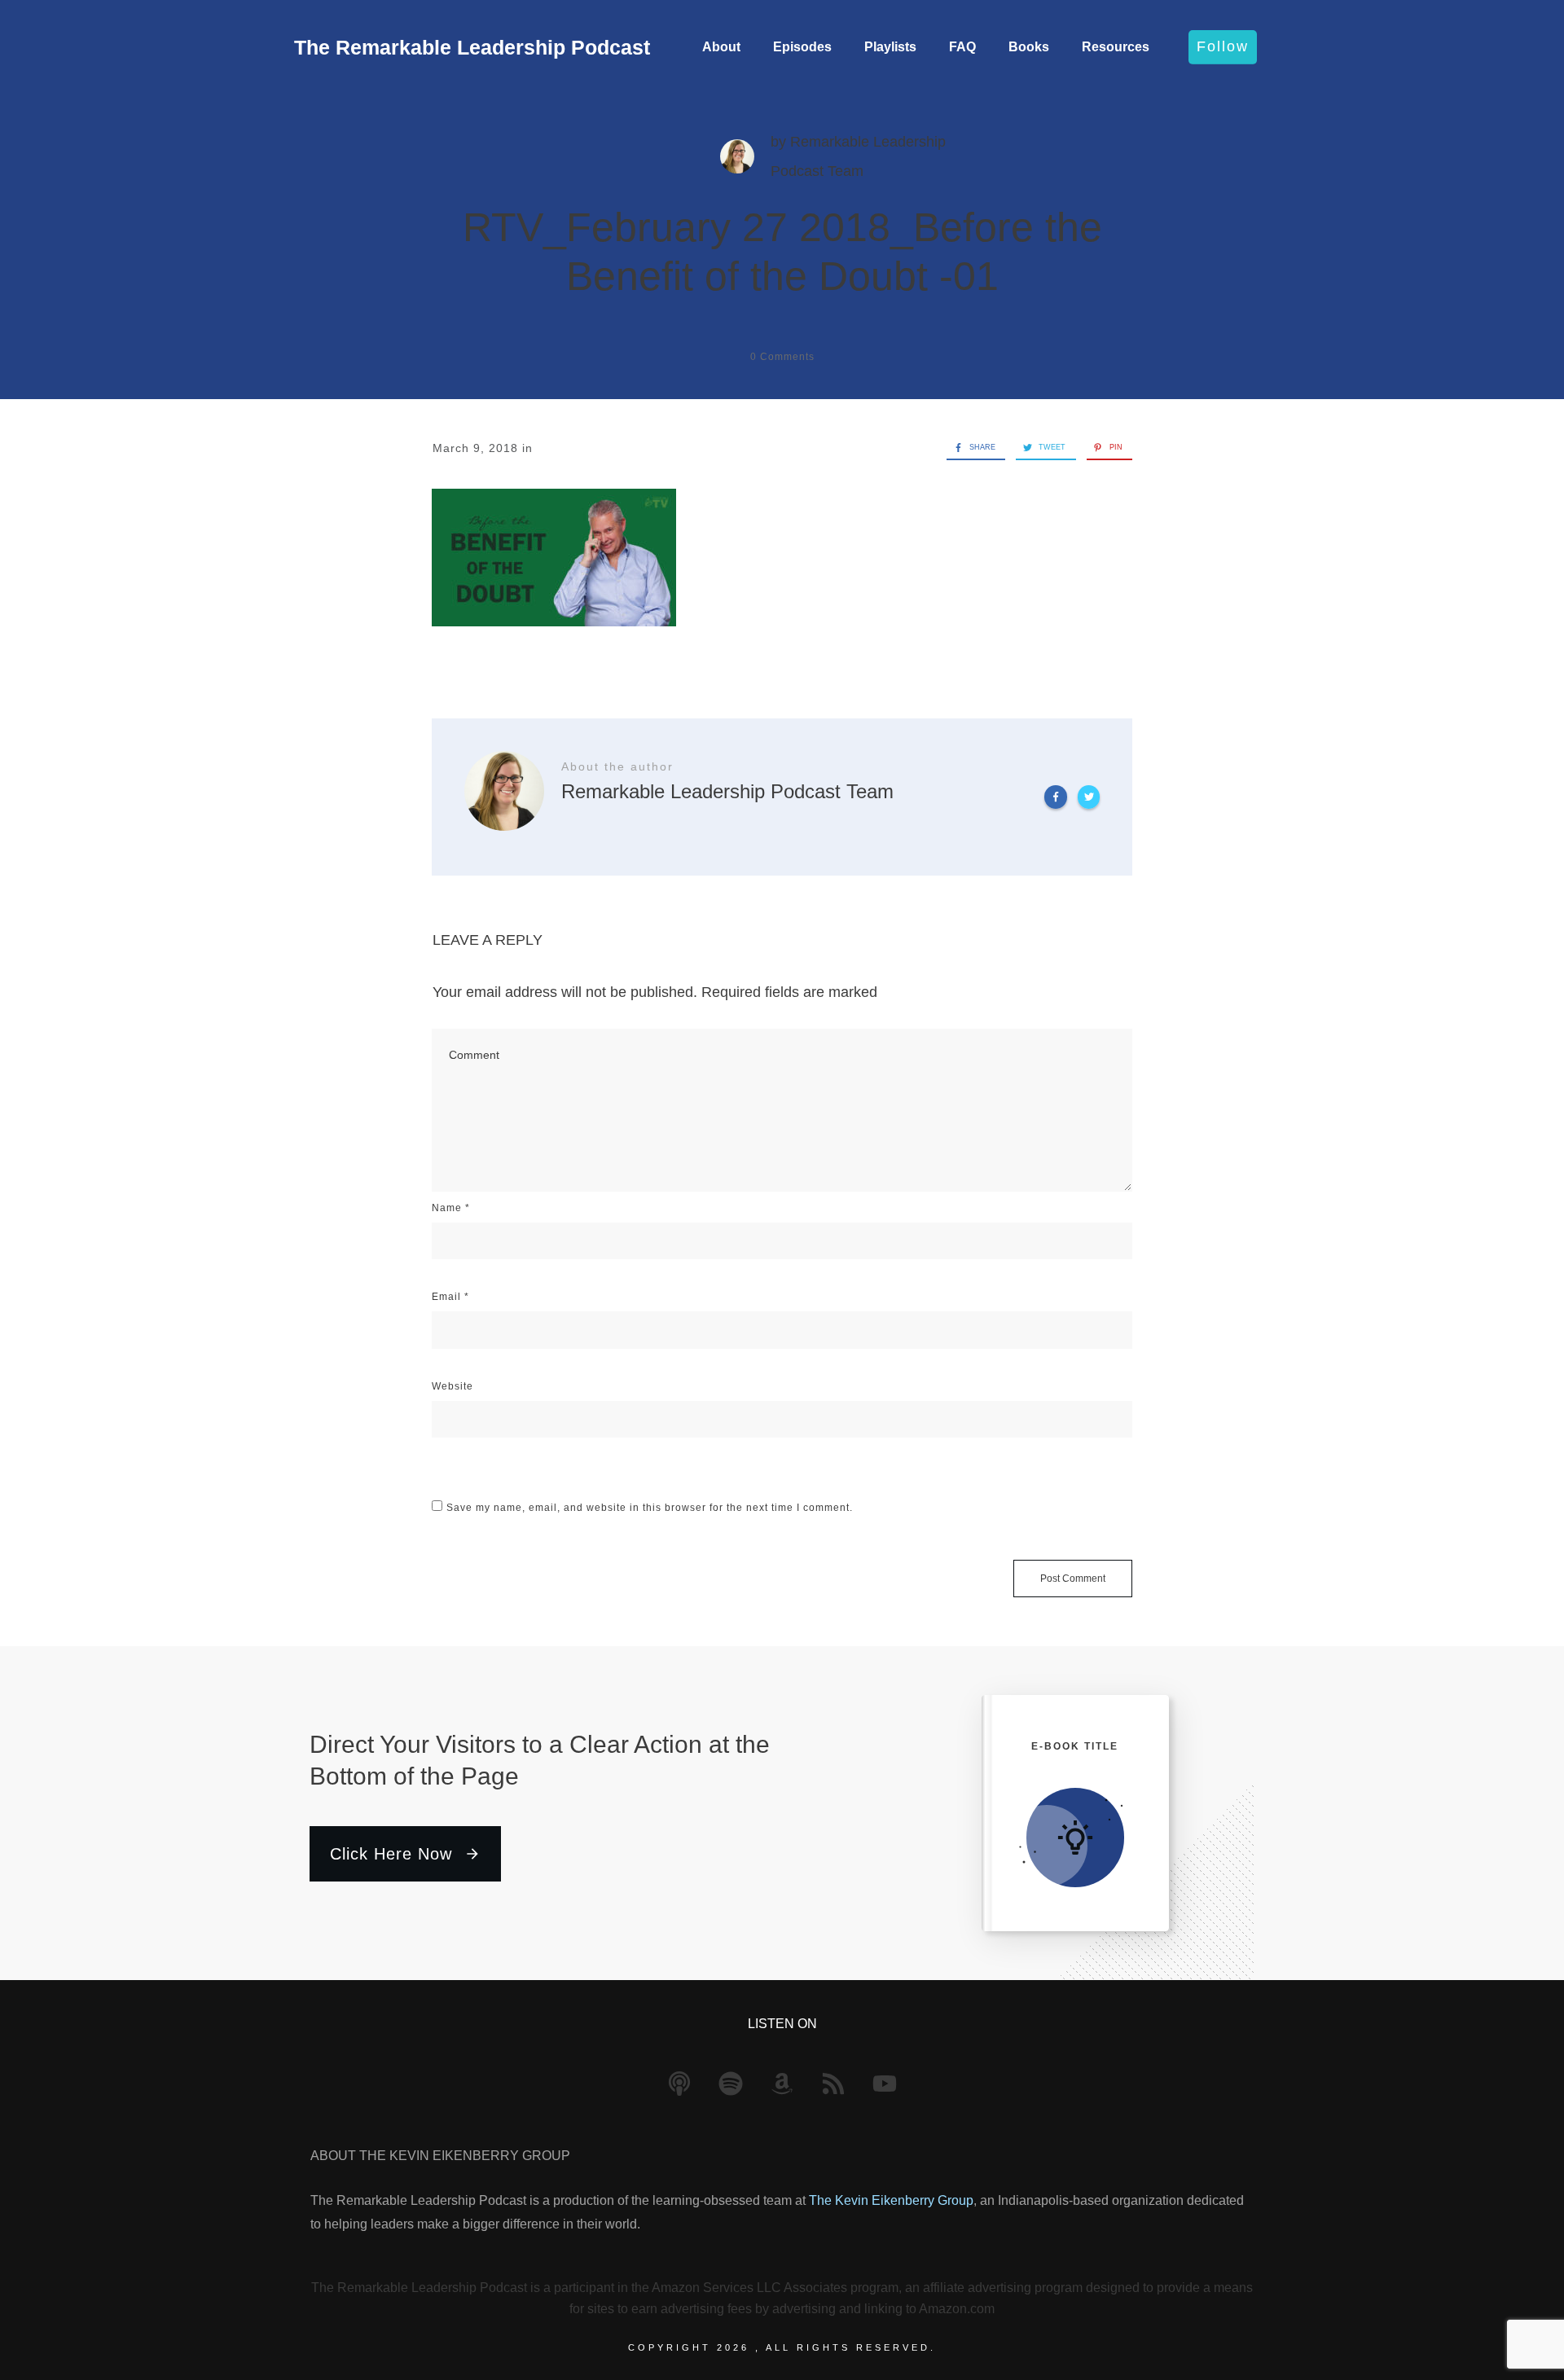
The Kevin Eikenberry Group (891, 2200)
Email (450, 1297)
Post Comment (1073, 1579)
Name (451, 1208)
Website (453, 1386)
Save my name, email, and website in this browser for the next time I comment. (650, 1508)
